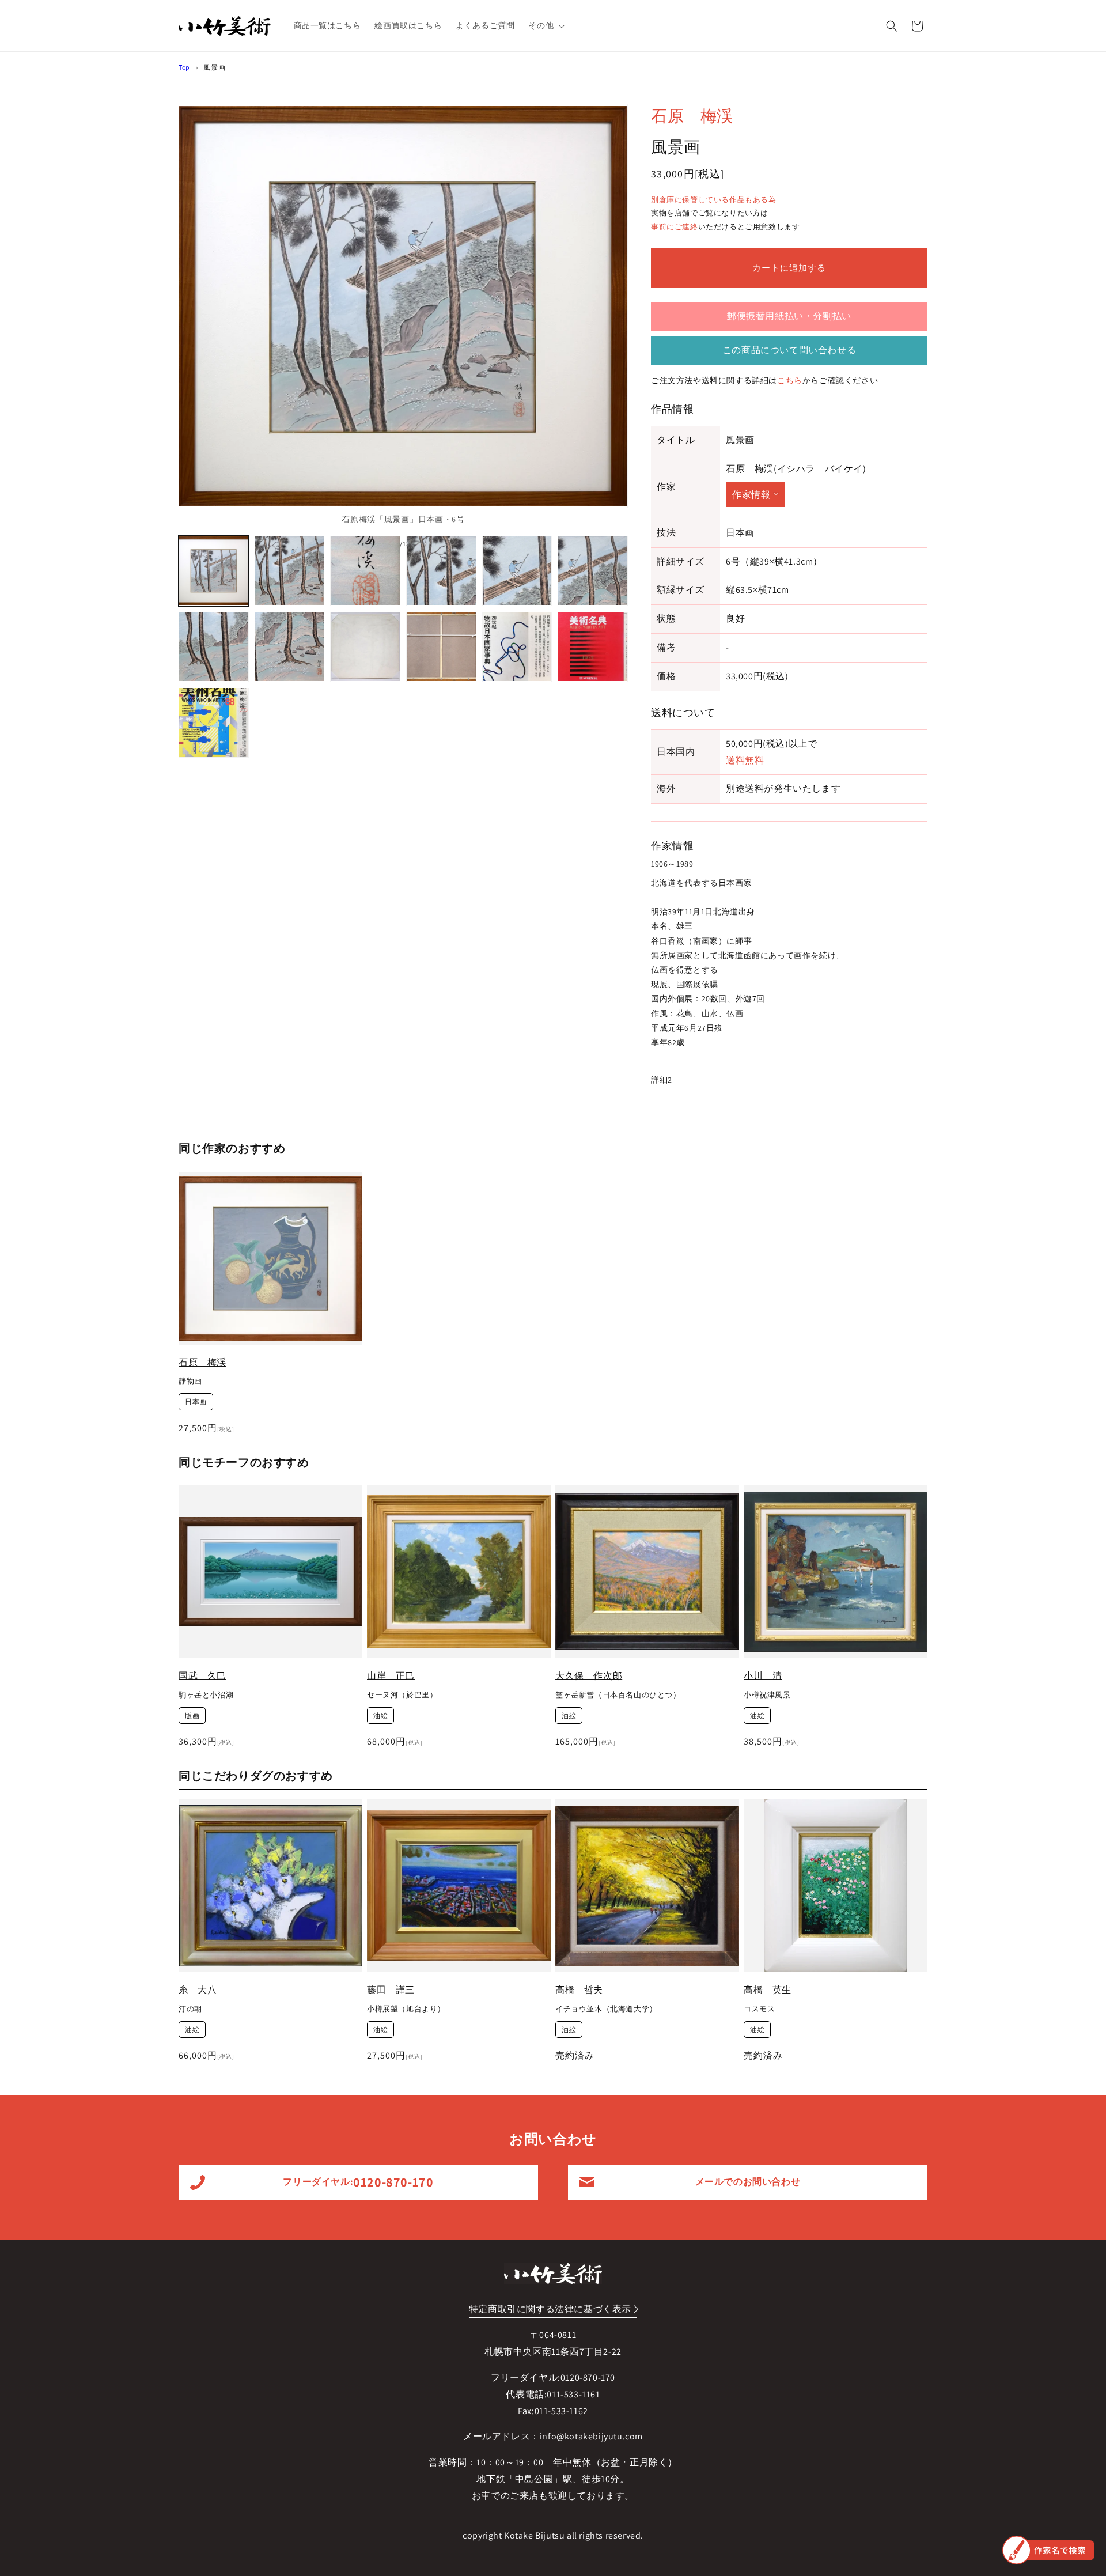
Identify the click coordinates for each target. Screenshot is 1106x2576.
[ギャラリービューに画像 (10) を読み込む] (441, 646)
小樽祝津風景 (767, 1695)
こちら (790, 380)
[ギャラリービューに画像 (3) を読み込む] (365, 571)
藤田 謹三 (391, 1990)
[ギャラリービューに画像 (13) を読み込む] (214, 723)
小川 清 (763, 1676)
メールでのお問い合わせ (748, 2182)
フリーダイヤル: (358, 2182)
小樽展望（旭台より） (406, 2008)
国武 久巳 (202, 1676)
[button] (545, 25)
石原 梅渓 (692, 116)
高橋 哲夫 (579, 1990)
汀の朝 (190, 2008)
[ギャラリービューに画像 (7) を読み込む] (214, 646)
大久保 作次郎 (589, 1676)
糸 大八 (198, 1990)
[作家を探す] (1048, 2550)
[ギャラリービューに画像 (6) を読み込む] (593, 571)
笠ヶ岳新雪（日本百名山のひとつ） (618, 1695)
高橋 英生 (768, 1990)
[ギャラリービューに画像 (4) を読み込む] (441, 571)
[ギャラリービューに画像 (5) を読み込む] (517, 571)
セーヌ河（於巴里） (402, 1695)
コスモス (759, 2008)
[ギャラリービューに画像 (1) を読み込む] (214, 571)
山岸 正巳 (391, 1676)
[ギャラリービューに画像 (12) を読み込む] (593, 646)
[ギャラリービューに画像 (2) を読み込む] (290, 571)
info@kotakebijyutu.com (591, 2436)
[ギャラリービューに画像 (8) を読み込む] (290, 646)
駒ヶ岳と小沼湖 (206, 1695)
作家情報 (751, 495)
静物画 (190, 1381)
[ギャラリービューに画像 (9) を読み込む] (365, 646)
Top (184, 67)
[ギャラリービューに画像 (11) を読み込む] (517, 646)
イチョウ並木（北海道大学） (606, 2008)
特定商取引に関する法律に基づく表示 (550, 2309)
